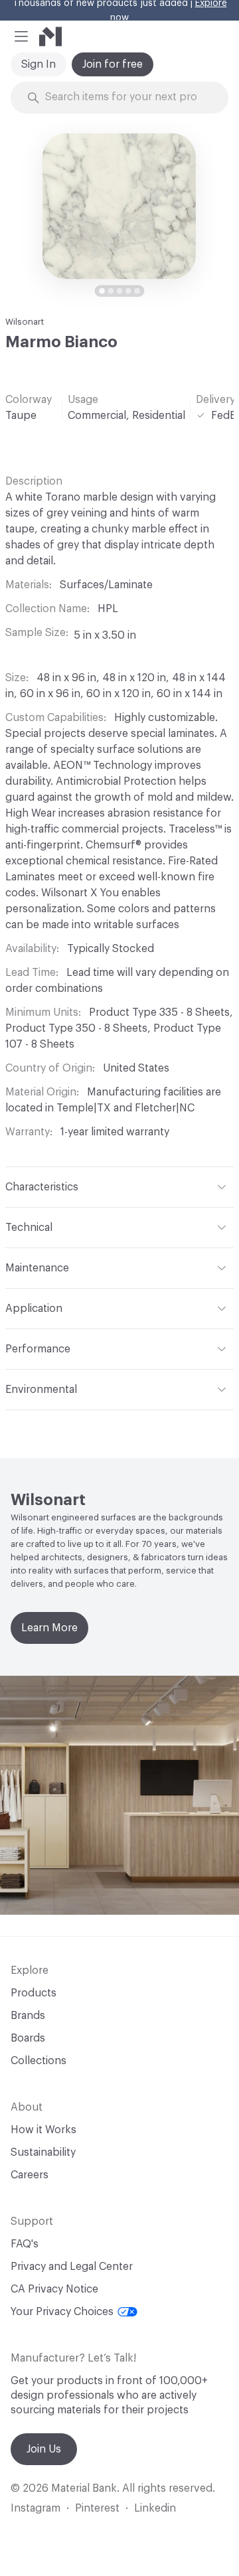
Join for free (113, 64)
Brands (28, 2016)
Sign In (39, 64)
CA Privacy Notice (54, 2289)
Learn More (49, 1628)
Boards (28, 2038)
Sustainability (43, 2152)
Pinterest (97, 2508)
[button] (21, 37)
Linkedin (155, 2508)
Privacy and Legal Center (72, 2267)
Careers (30, 2175)
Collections (39, 2061)
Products (34, 1993)
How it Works (43, 2130)
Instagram (36, 2508)
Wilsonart (25, 322)
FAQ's (25, 2244)
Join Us (44, 2449)
